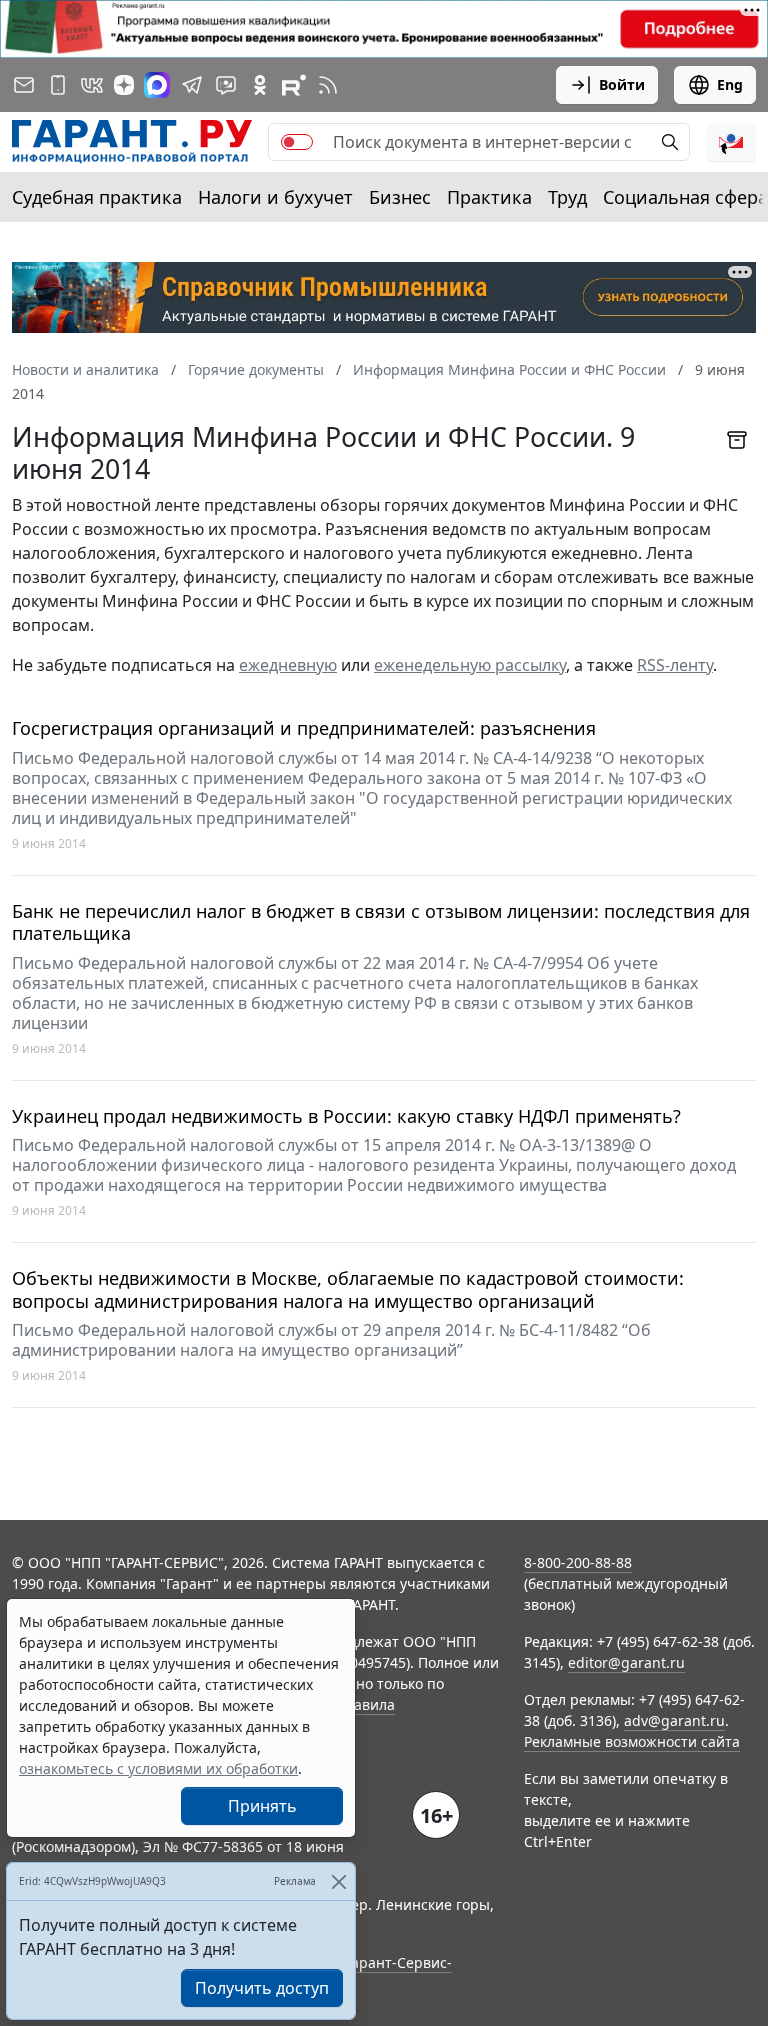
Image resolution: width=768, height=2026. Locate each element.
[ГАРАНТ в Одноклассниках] (260, 85)
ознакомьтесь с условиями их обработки (158, 1768)
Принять (262, 1806)
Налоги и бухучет (275, 197)
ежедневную (288, 665)
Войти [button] (622, 84)
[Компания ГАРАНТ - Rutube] (294, 85)
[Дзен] (124, 85)
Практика (489, 197)
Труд (567, 197)
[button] (731, 142)
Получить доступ (262, 1988)
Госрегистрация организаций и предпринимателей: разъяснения (304, 728)
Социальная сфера (685, 197)
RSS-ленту (675, 665)
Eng (730, 84)
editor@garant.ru (626, 1662)
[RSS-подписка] (328, 85)
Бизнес (400, 197)
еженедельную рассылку (470, 665)
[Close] (338, 1881)
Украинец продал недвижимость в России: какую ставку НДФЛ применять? (346, 1116)
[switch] (297, 142)
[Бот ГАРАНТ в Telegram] (226, 85)
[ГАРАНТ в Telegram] (192, 85)
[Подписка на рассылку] (24, 85)
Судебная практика (97, 197)
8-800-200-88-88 (578, 1562)
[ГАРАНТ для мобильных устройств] (58, 85)
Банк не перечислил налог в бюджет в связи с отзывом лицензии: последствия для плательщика (381, 922)
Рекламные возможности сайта (632, 1741)
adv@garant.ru (674, 1720)
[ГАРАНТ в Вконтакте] (92, 85)
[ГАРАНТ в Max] (157, 85)
